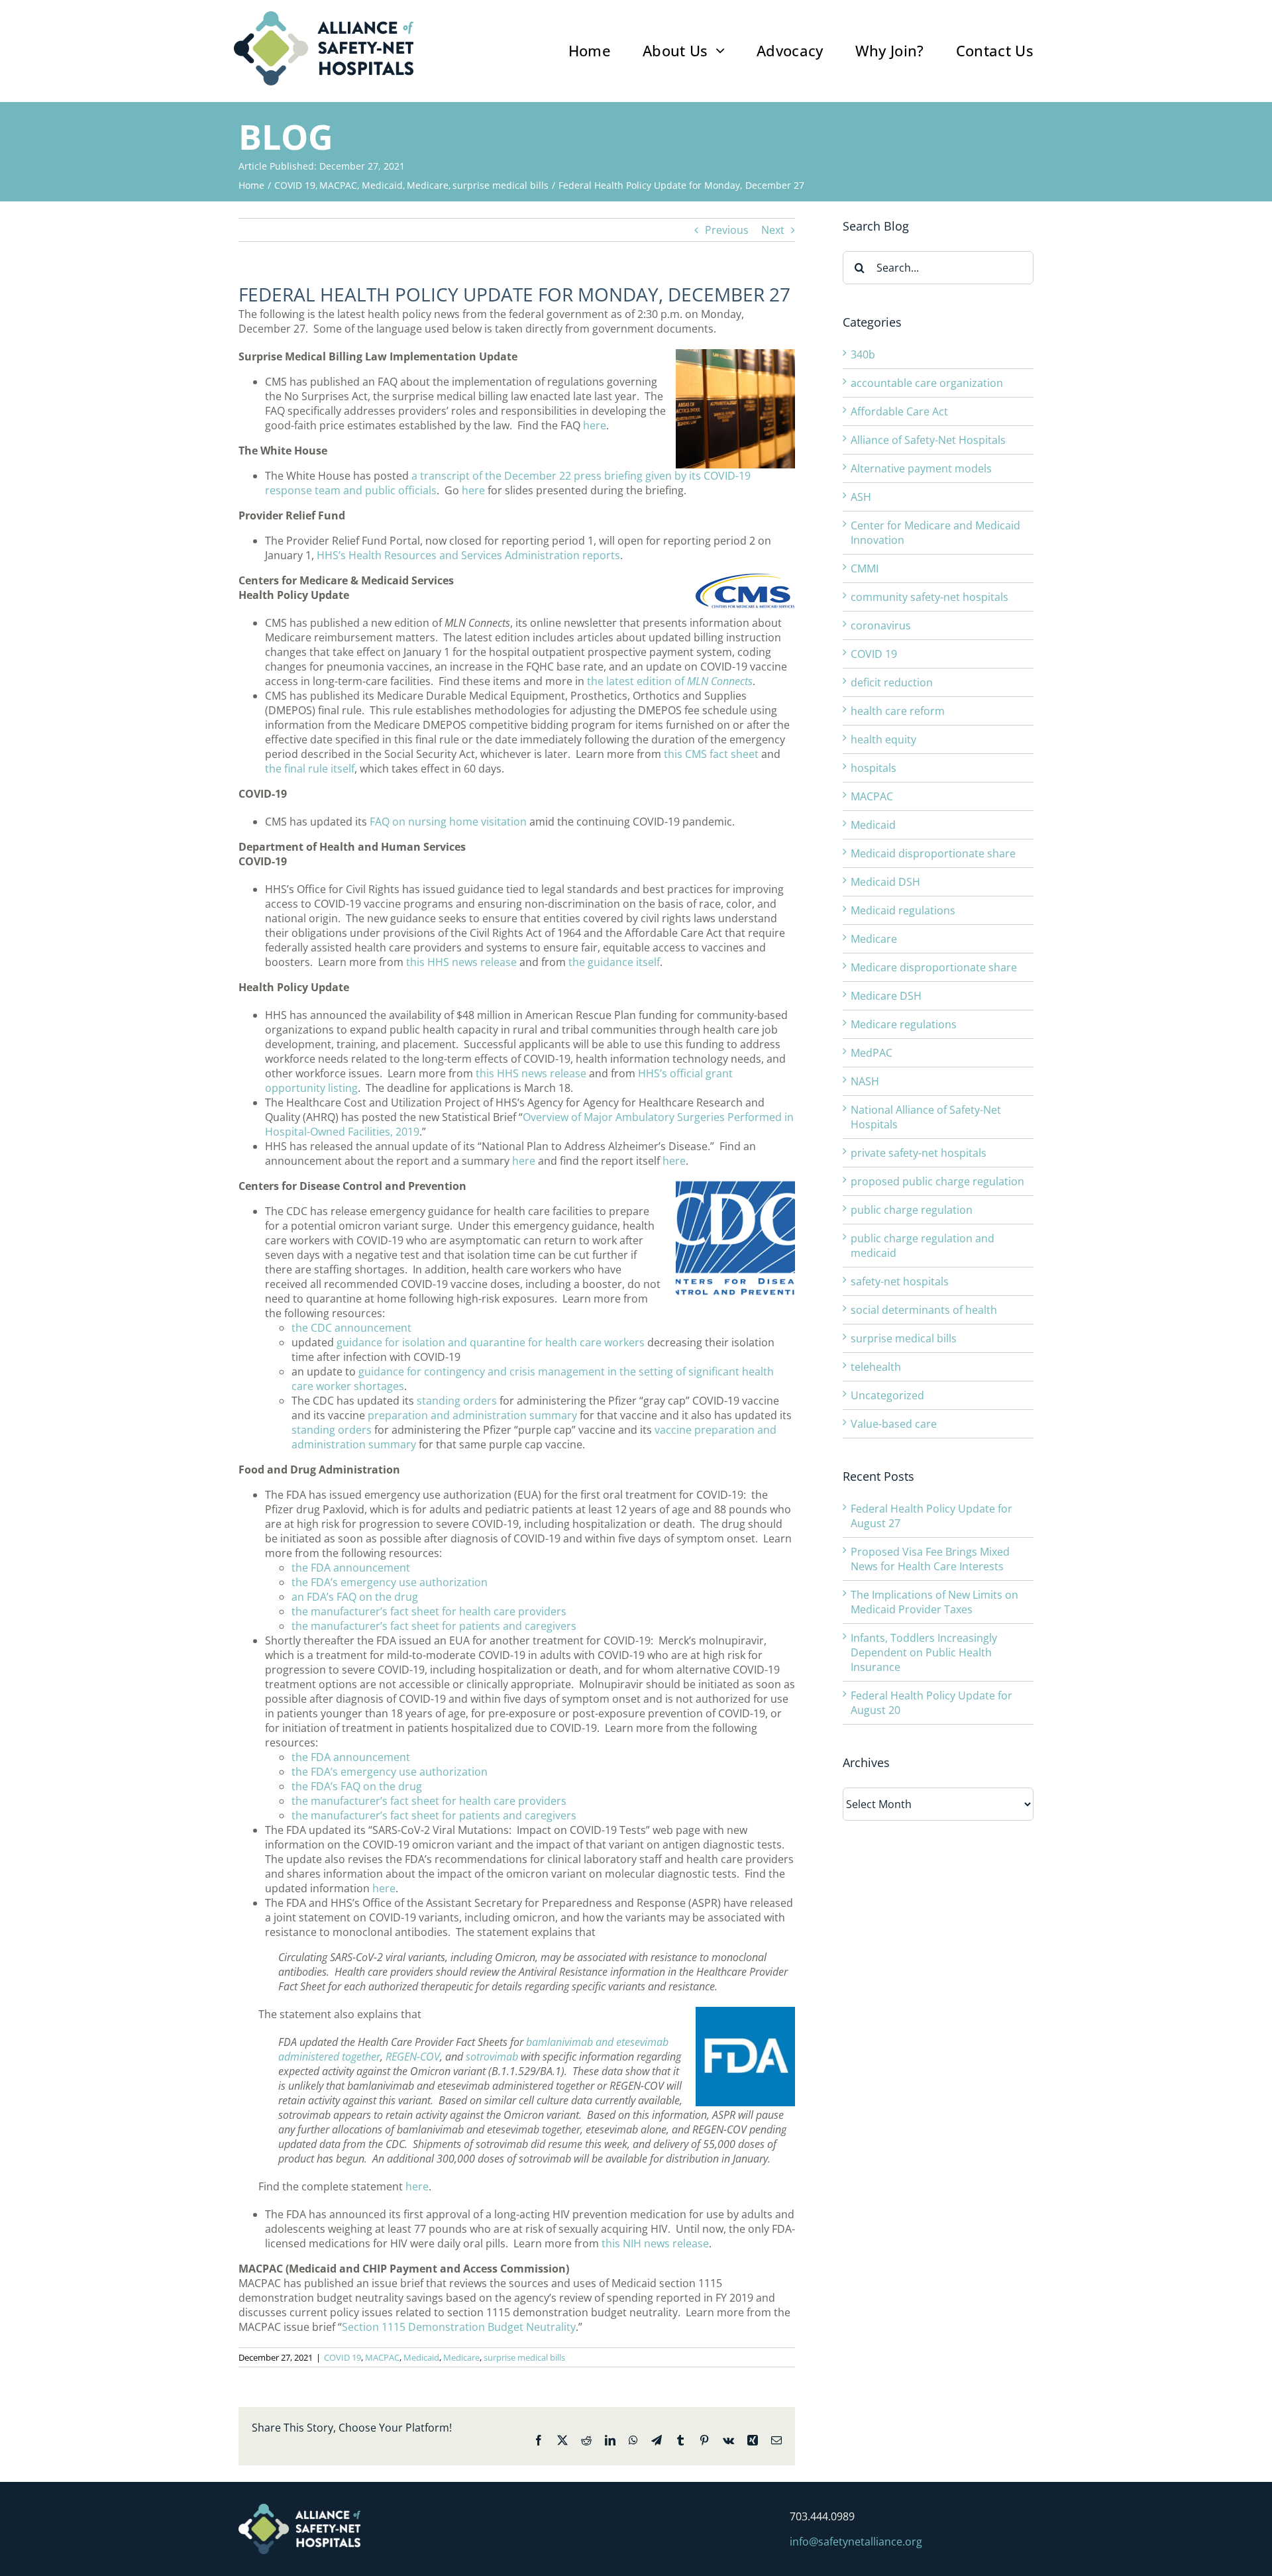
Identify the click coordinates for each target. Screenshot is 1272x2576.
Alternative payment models (921, 468)
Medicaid (421, 2357)
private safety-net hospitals (919, 1153)
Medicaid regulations (903, 910)
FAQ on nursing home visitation (448, 822)
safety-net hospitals (900, 1281)
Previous (727, 230)
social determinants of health (924, 1310)
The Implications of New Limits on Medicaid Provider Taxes (934, 1602)
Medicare (461, 2357)
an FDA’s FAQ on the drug (355, 1597)
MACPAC (382, 2357)
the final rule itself (310, 769)
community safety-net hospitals (929, 597)
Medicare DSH (886, 996)
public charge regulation (912, 1210)
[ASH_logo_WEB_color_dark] (324, 17)
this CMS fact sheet (711, 754)
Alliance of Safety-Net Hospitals (928, 440)
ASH (861, 497)
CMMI (865, 568)
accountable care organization (927, 383)
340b (863, 354)
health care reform (898, 711)
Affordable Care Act (899, 411)
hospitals (874, 768)
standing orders (457, 1401)
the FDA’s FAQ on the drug (357, 1786)
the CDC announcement (351, 1328)
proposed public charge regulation (937, 1181)
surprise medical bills (524, 2357)
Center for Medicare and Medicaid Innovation (935, 533)
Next (773, 230)
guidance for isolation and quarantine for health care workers (491, 1342)
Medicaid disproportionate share (933, 853)
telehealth (876, 1367)
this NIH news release (655, 2243)
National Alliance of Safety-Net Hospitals (926, 1117)
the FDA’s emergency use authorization (390, 1582)
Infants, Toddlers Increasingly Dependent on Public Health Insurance (924, 1652)
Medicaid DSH (885, 882)
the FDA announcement (351, 1568)
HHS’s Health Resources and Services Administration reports (468, 555)
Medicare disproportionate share (934, 967)
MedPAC (872, 1053)
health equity (883, 739)
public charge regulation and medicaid (923, 1246)
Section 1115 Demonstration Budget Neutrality (459, 2327)
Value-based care (894, 1424)
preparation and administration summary (472, 1415)
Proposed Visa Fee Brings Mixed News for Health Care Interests (930, 1559)
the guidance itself (614, 962)
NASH (865, 1081)
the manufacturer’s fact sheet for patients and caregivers (434, 1626)
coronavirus (881, 625)
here (595, 425)
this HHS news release (461, 962)
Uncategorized (887, 1395)
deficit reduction (892, 682)
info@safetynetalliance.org (856, 2542)
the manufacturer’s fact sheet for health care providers (429, 1611)
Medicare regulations (904, 1024)
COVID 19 (343, 2357)
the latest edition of (670, 681)
